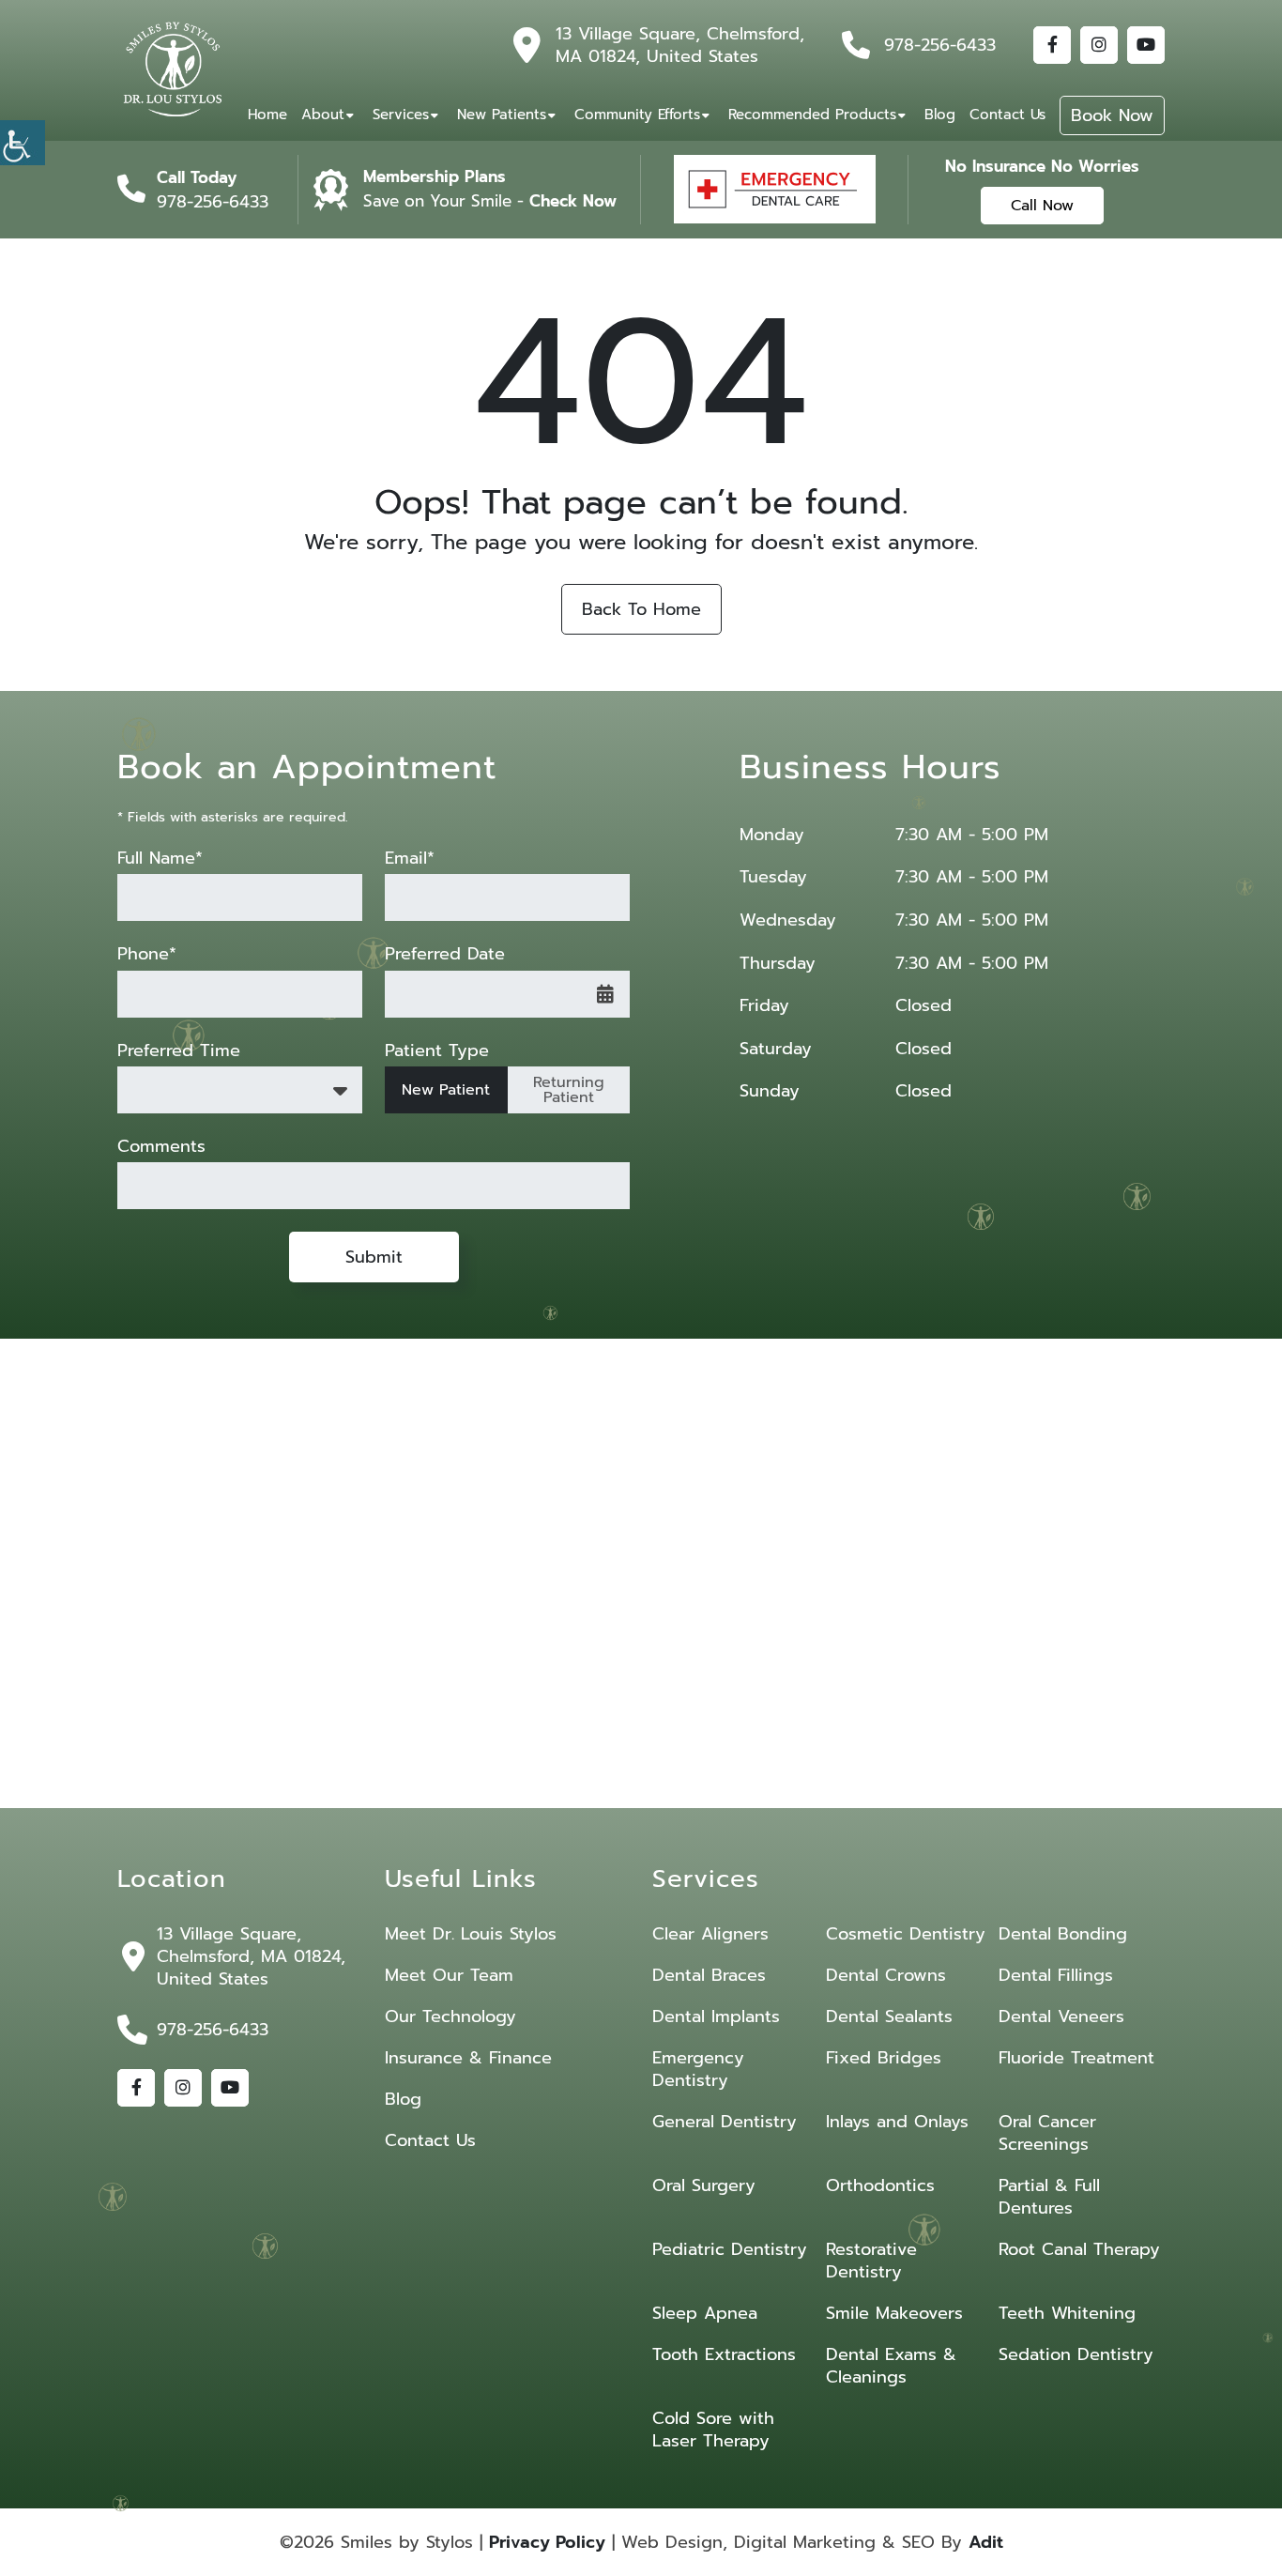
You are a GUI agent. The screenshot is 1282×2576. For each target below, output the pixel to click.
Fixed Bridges (884, 2058)
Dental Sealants (889, 2016)
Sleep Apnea (705, 2313)
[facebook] (1052, 45)
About (323, 115)
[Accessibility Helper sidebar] (23, 143)
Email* (410, 859)
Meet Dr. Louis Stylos (471, 1934)
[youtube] (1146, 45)
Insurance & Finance (468, 2058)
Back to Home (641, 609)
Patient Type (437, 1051)
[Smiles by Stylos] (174, 70)
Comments (161, 1147)
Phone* (147, 954)
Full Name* (160, 859)
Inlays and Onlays (897, 2122)
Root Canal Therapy (1079, 2249)
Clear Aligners (710, 1934)
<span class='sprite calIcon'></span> (605, 994)
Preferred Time (179, 1051)
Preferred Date (445, 954)
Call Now (1042, 206)
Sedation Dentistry (1076, 2354)
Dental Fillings (1056, 1975)
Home (267, 115)
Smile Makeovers (894, 2313)
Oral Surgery (704, 2185)
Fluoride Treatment (1076, 2058)
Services (401, 115)
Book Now (1112, 115)
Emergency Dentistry (698, 2069)
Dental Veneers (1061, 2016)
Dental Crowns (886, 1975)
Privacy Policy (547, 2542)
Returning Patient (569, 1090)
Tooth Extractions (724, 2354)
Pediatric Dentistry (730, 2249)
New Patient (446, 1090)
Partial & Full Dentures (1049, 2197)
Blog (940, 115)
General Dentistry (725, 2122)
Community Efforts (637, 115)
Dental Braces (709, 1975)
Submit (374, 1257)
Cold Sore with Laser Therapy (713, 2430)
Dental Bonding (1063, 1934)
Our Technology (450, 2016)
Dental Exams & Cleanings (891, 2366)
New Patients (502, 115)
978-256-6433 (940, 45)
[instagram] (1099, 45)
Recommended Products (812, 115)
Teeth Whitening (1067, 2313)
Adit (986, 2542)
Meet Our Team (449, 1975)
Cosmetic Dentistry (906, 1934)
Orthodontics (880, 2185)
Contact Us (1007, 115)
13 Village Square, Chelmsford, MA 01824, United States (680, 45)
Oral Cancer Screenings (1047, 2133)
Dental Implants (716, 2016)
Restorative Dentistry (871, 2261)
